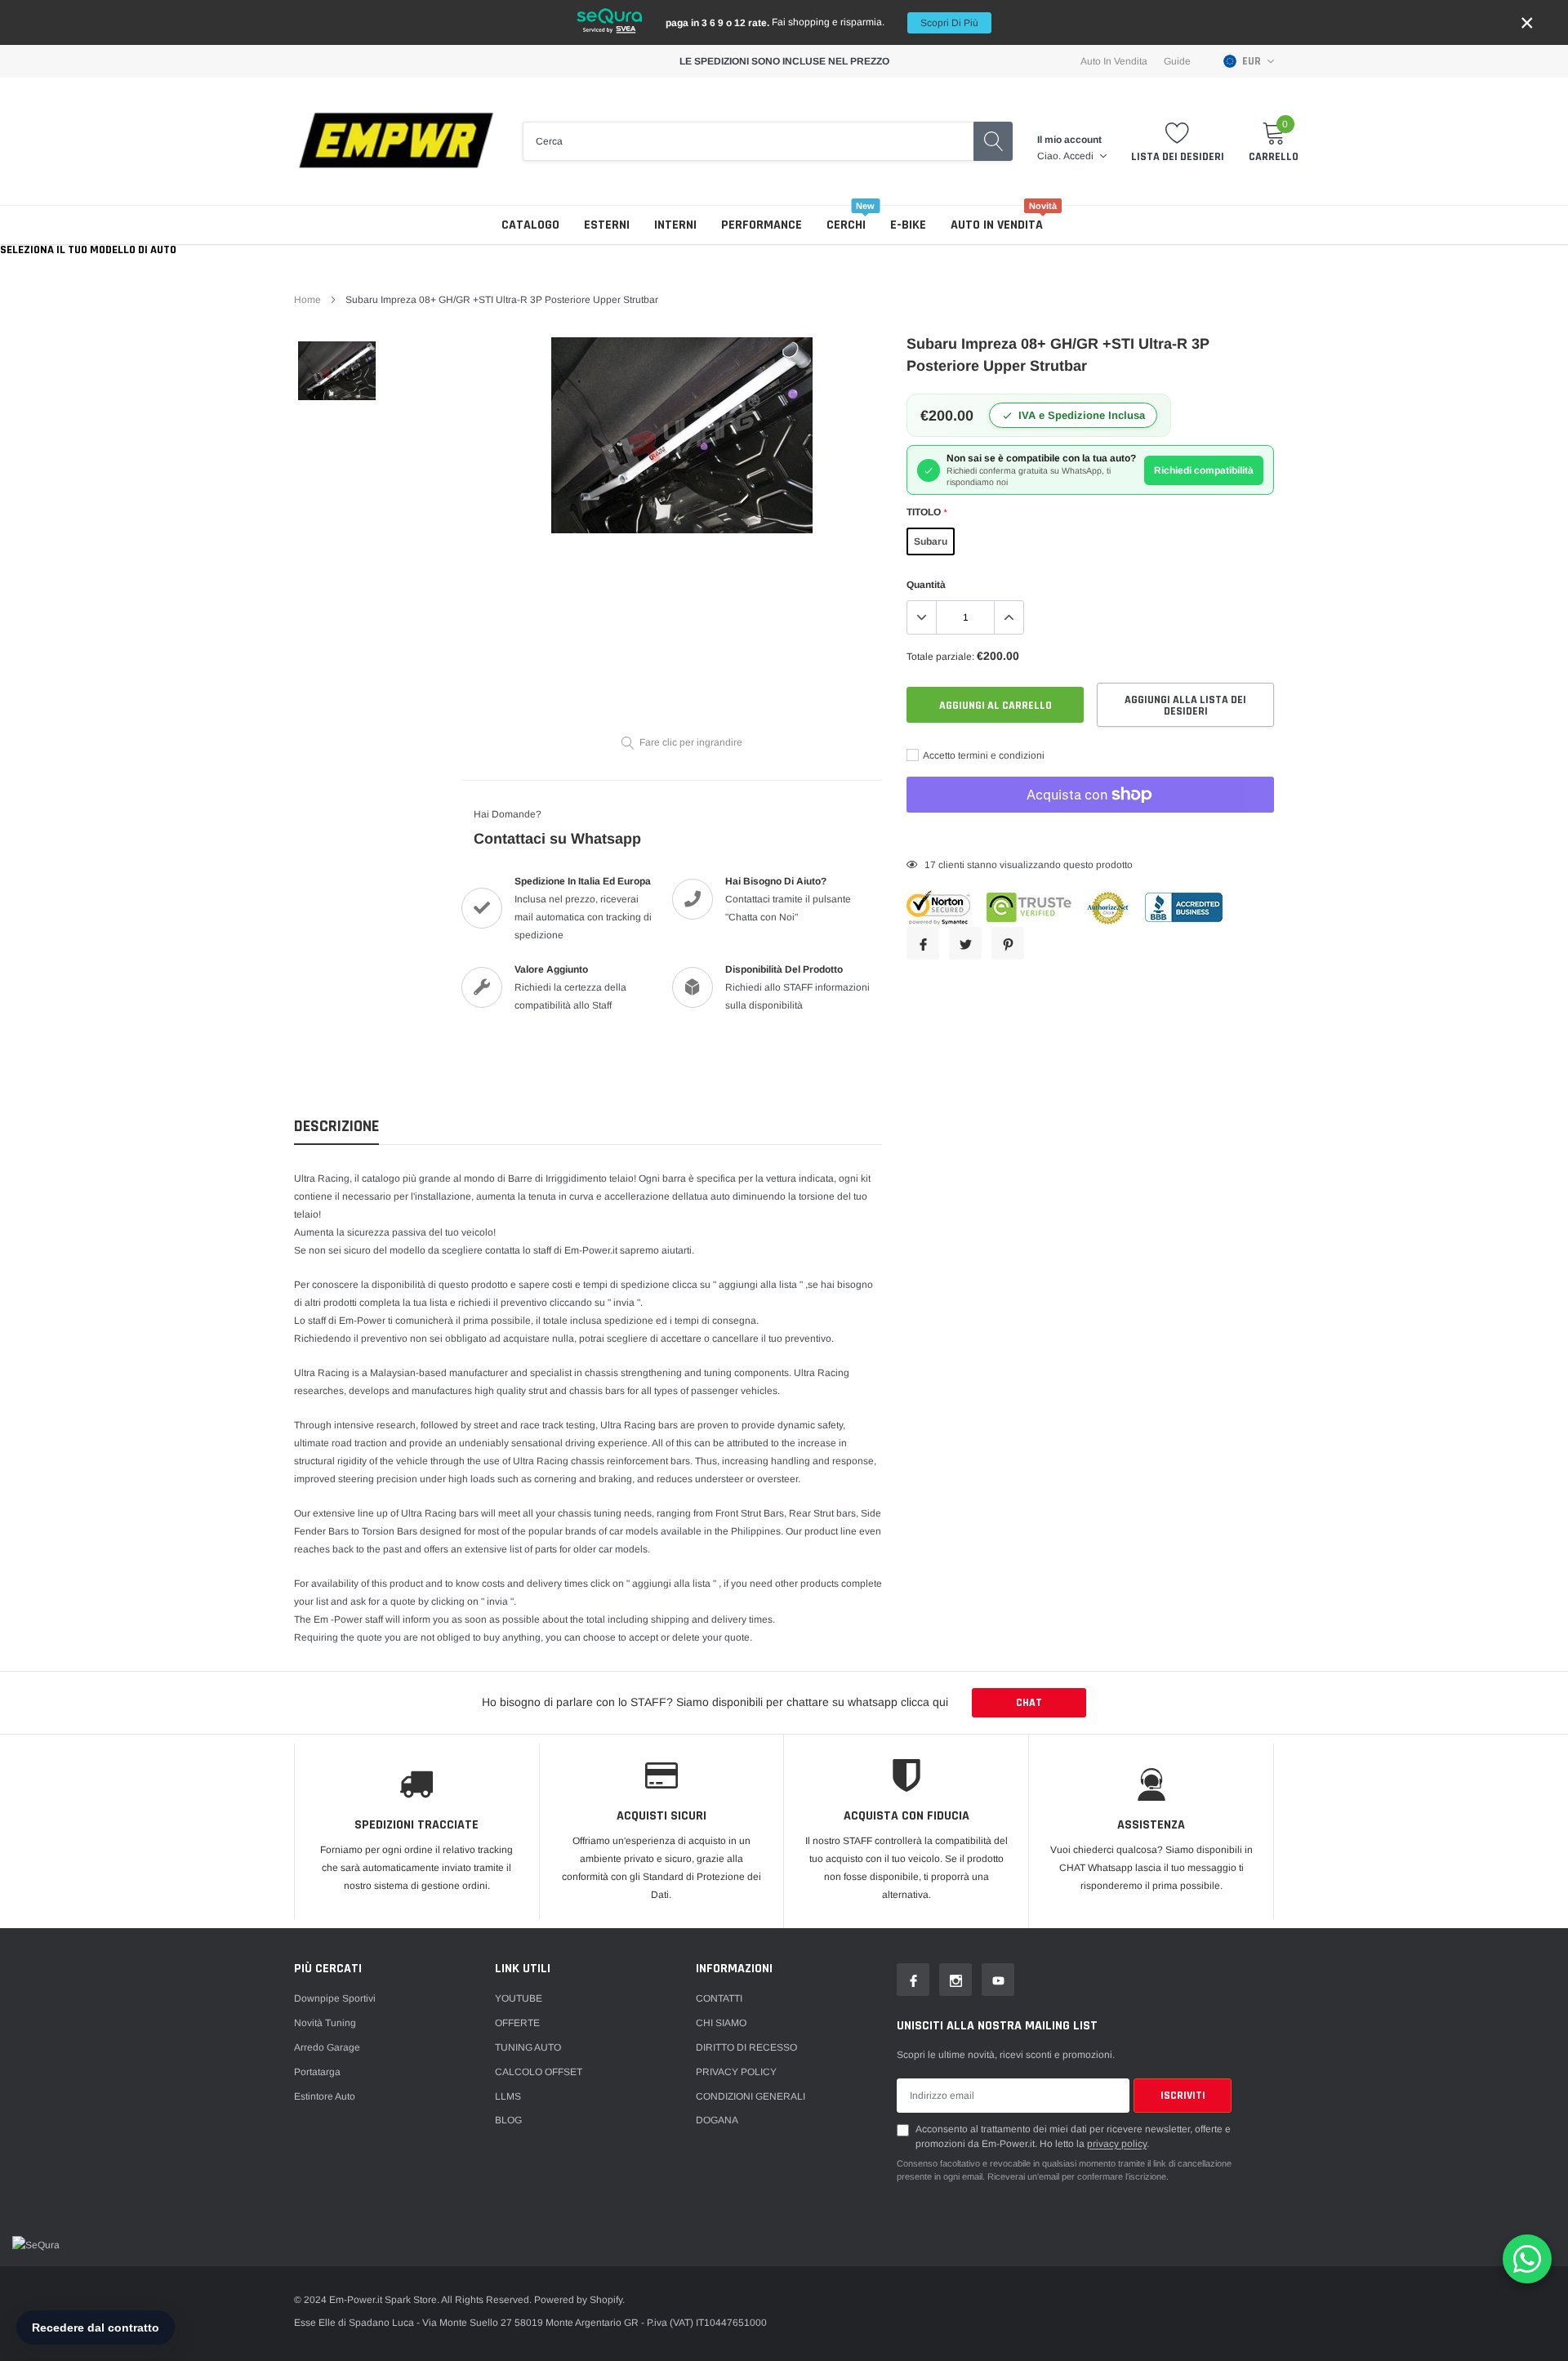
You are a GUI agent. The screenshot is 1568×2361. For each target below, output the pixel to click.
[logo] (396, 141)
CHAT (1029, 1703)
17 (930, 865)
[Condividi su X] (965, 943)
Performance (762, 225)
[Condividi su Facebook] (923, 943)
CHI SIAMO (721, 2023)
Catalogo (530, 225)
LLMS (508, 2096)
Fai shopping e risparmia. (822, 22)
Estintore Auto (325, 2096)
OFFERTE (517, 2023)
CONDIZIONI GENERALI (751, 2096)
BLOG (508, 2120)
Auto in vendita (997, 225)
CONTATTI (719, 1998)
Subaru (931, 541)
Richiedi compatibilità (1204, 470)
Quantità (926, 585)
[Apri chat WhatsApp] (1527, 2259)
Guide (1177, 61)
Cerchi (846, 225)
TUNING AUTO (528, 2047)
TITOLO (927, 512)
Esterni (607, 225)
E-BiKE (908, 225)
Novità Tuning (325, 2023)
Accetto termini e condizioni (983, 755)
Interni (675, 225)
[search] (993, 141)
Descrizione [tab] (336, 1127)
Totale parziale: (940, 657)
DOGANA (717, 2120)
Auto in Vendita (1114, 61)
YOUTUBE (519, 1998)
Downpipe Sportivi (335, 1998)
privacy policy (1117, 2144)
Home (307, 300)
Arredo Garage (327, 2047)
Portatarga (317, 2072)
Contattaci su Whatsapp (557, 839)
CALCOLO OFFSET (539, 2072)
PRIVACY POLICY (736, 2072)
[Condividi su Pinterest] (1008, 943)
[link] (337, 370)
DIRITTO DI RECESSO (746, 2047)
